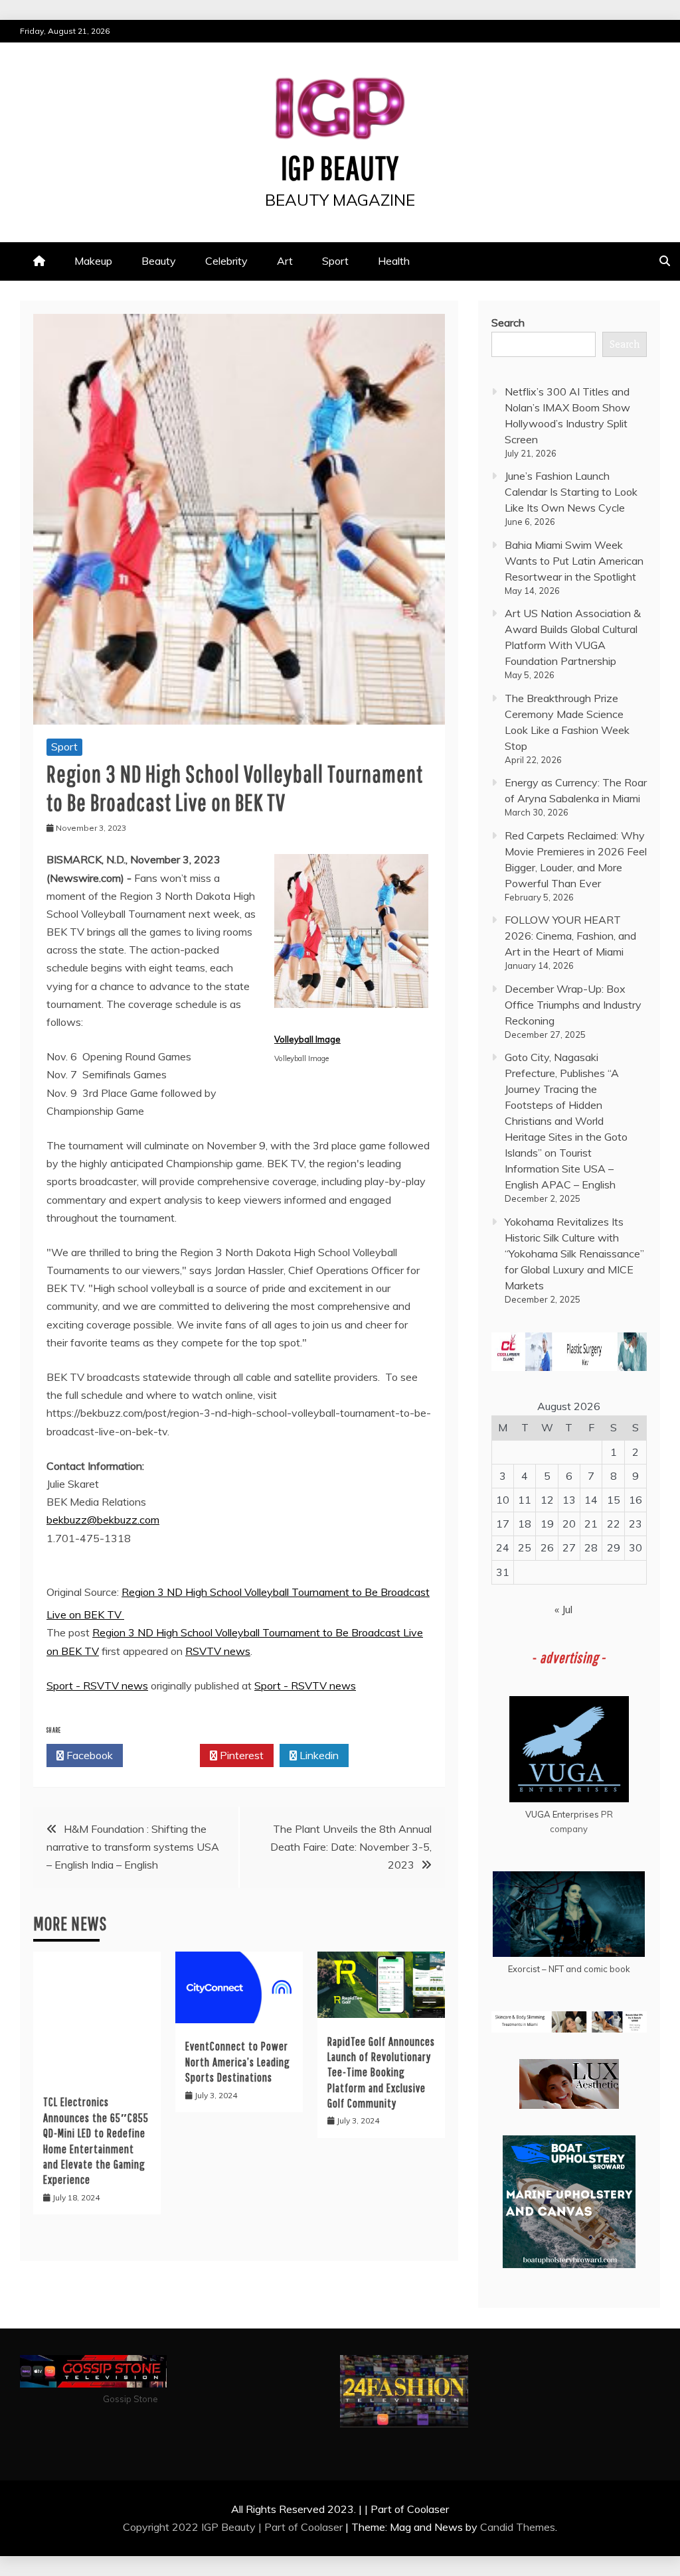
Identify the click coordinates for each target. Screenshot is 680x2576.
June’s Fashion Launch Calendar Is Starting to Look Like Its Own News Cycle (571, 492)
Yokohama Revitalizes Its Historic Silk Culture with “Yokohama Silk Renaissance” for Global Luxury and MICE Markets (574, 1253)
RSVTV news (218, 1651)
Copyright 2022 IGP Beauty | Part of (212, 2527)
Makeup (93, 261)
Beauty (159, 261)
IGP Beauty (340, 167)
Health (394, 261)
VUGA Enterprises (562, 1814)
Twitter (165, 1755)
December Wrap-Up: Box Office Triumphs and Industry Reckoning (573, 1005)
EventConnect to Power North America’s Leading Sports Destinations (238, 2062)
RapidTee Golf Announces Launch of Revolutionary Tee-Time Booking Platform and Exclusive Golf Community (381, 2073)
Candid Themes (518, 2527)
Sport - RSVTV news (97, 1685)
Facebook (88, 1755)
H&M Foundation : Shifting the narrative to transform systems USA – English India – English (133, 1847)
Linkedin (318, 1755)
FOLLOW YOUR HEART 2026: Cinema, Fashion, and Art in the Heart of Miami (570, 936)
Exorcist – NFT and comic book (569, 1969)
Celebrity (226, 261)
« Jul (563, 1609)
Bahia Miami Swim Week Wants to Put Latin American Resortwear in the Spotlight (574, 561)
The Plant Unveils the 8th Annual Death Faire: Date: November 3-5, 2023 (351, 1847)
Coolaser (322, 2527)
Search (508, 322)
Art (285, 261)
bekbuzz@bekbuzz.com (103, 1520)
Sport (335, 261)
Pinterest (240, 1755)
